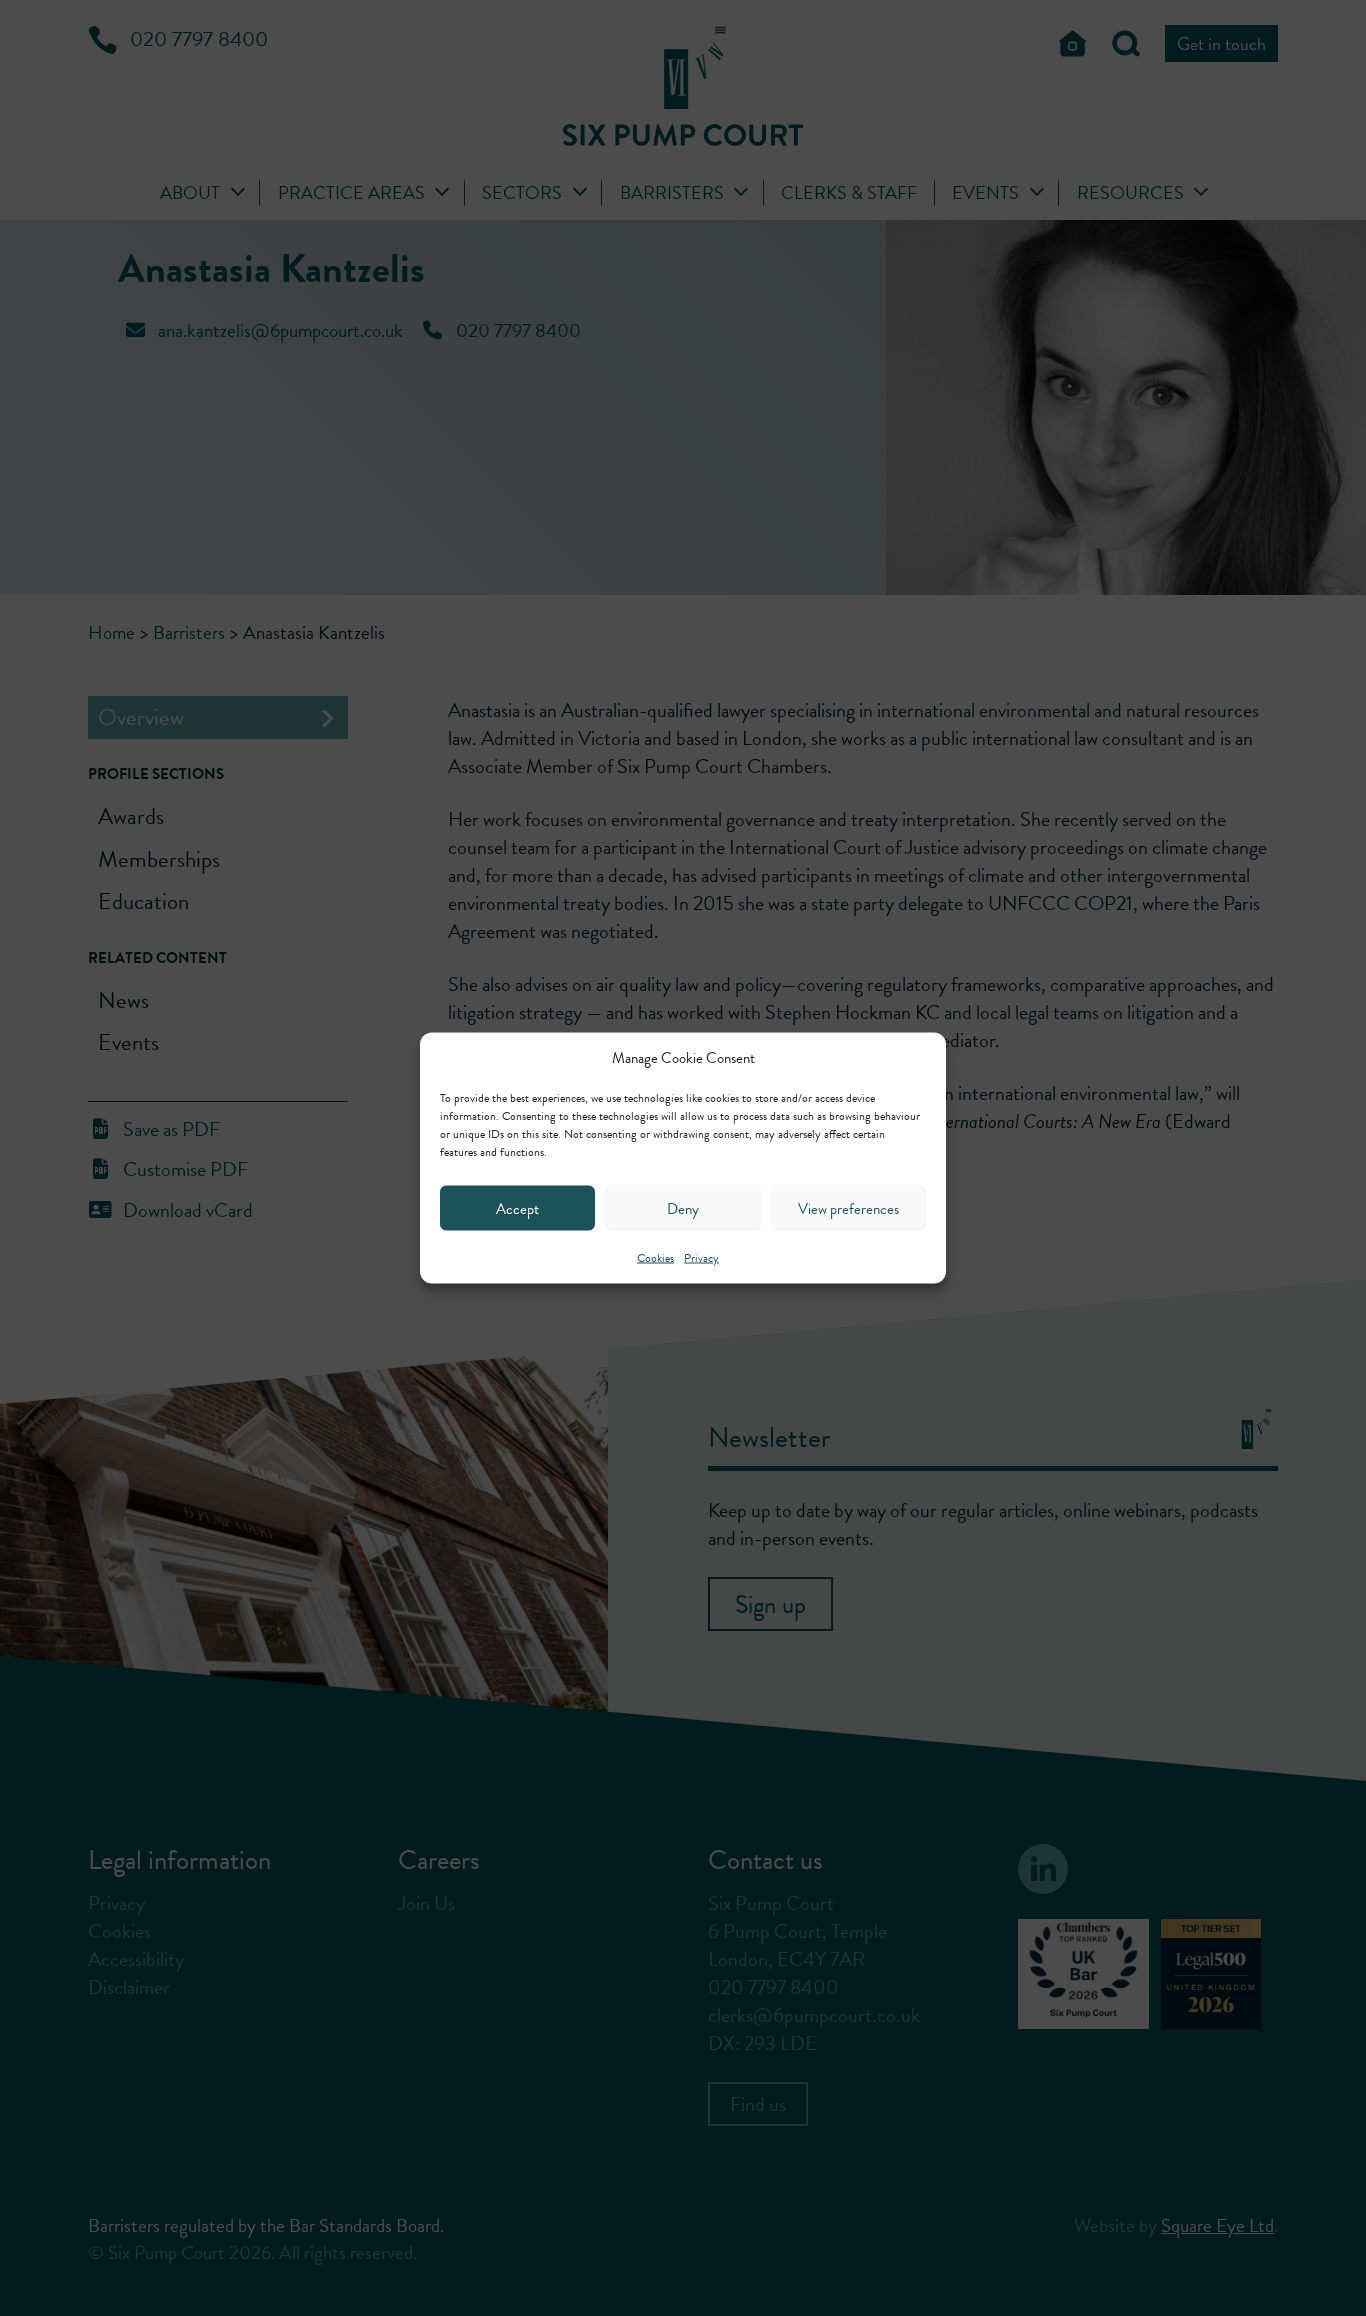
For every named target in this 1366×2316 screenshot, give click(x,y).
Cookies (655, 1258)
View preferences (848, 1208)
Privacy (701, 1258)
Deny (683, 1208)
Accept (517, 1208)
